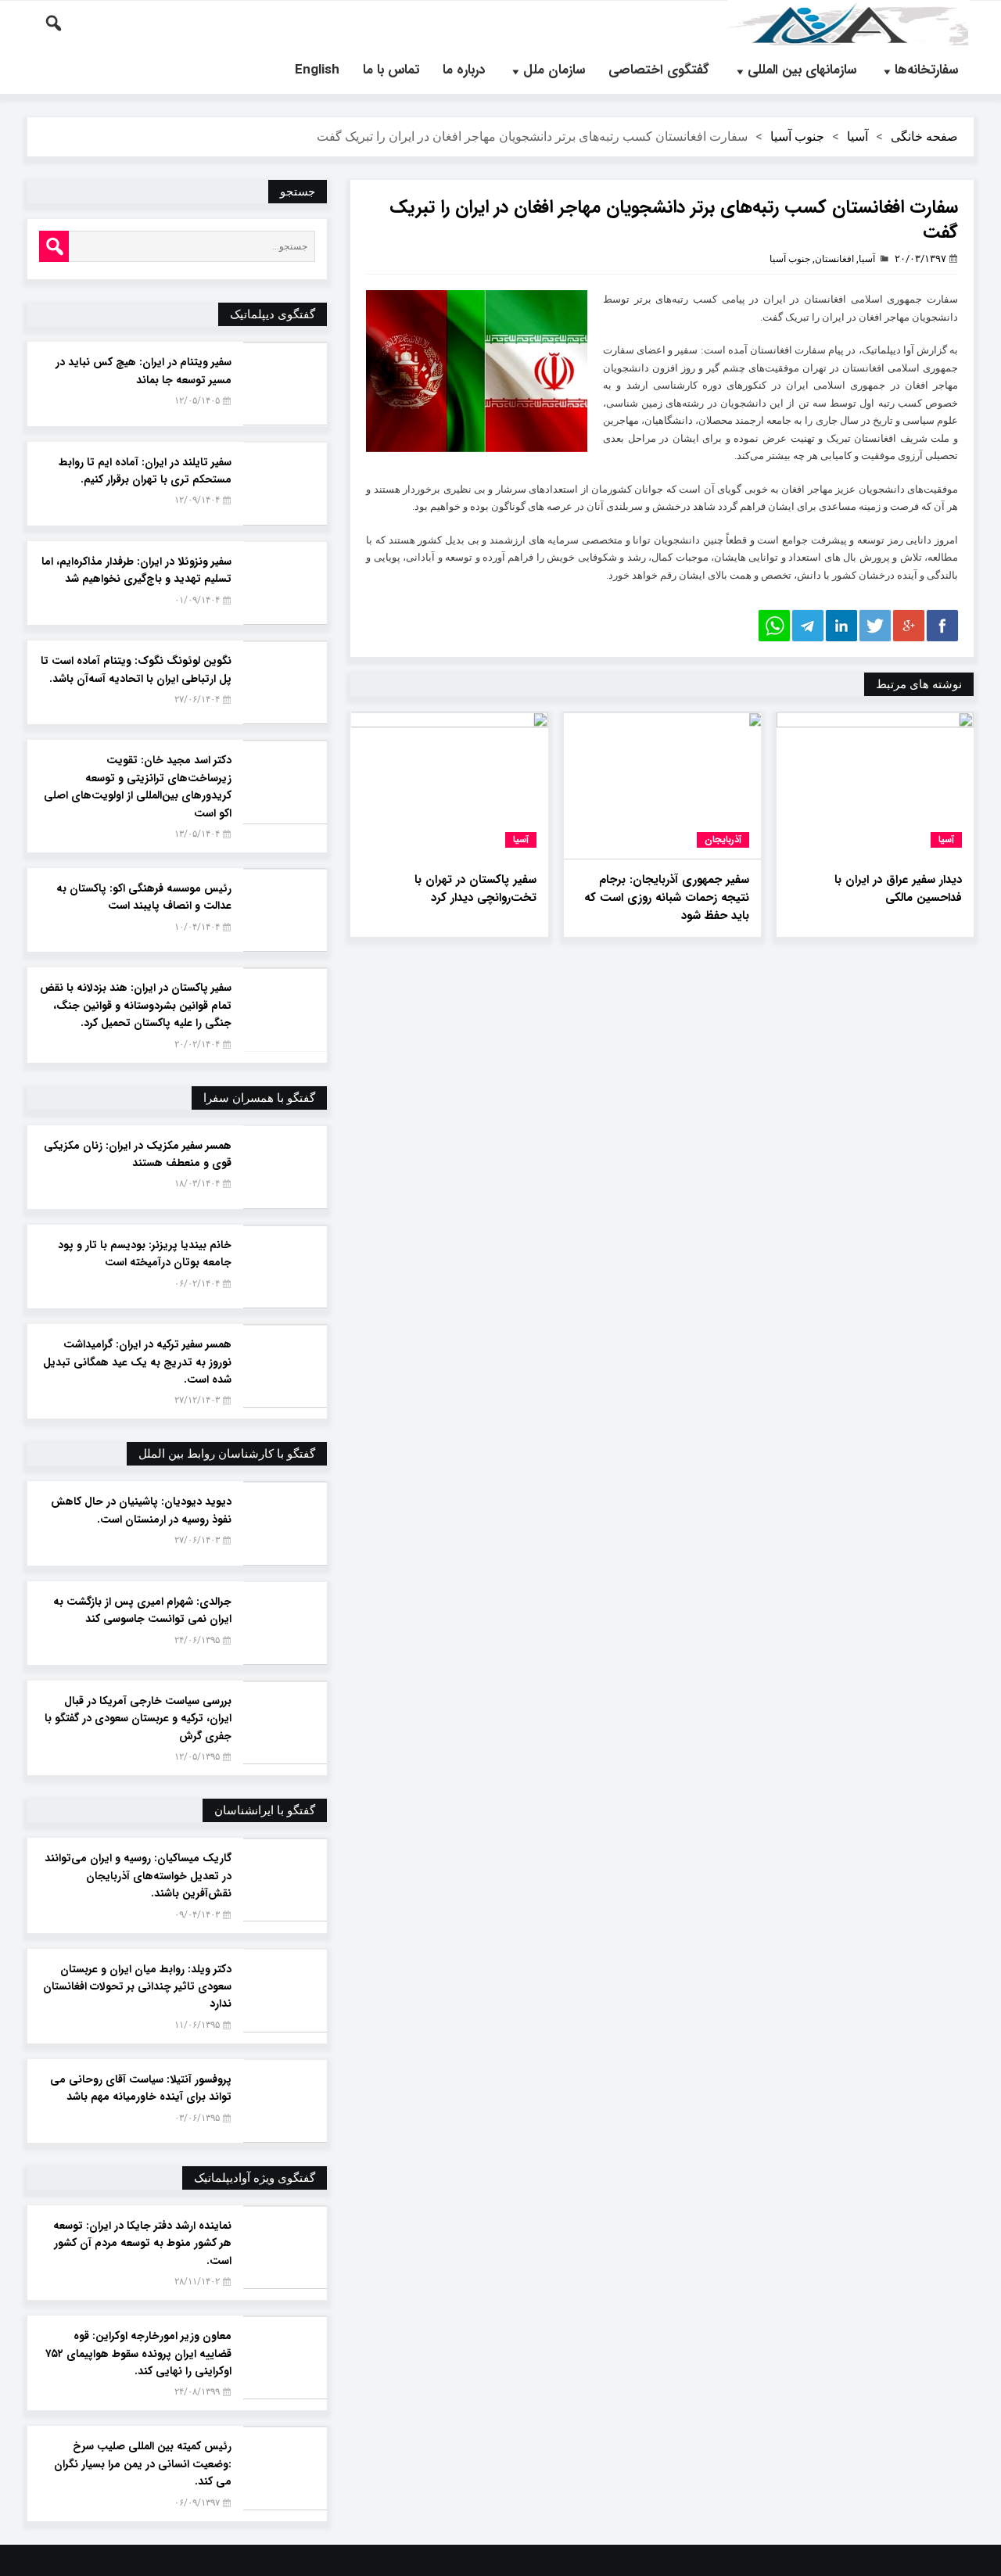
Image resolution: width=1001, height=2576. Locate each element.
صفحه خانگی (924, 136)
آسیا (857, 136)
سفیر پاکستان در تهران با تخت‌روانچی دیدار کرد (475, 889)
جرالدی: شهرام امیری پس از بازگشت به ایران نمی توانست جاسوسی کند (142, 1610)
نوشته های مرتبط (919, 684)
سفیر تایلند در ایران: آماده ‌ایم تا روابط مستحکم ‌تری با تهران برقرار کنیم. (145, 471)
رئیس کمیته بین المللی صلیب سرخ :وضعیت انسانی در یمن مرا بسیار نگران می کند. (143, 2464)
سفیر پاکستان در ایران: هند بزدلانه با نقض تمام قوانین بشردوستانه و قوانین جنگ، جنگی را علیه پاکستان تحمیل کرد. (136, 1005)
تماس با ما (391, 70)
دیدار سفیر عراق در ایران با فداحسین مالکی (898, 889)
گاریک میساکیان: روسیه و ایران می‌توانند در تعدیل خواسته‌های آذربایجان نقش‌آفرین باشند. (138, 1876)
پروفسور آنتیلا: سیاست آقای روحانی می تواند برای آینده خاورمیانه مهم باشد (141, 2088)
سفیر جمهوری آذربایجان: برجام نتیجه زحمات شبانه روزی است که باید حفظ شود (667, 898)
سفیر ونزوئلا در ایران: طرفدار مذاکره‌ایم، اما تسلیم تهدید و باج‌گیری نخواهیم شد (136, 570)
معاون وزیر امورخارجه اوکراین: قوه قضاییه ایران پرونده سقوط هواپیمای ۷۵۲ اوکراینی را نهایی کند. (138, 2354)
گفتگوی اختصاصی (659, 70)
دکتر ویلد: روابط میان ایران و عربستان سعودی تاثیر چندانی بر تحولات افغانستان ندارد (137, 1987)
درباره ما (464, 70)
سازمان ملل (554, 70)
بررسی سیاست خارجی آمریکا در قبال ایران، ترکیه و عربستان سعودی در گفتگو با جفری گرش (138, 1719)
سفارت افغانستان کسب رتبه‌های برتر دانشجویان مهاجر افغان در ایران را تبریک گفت (674, 220)
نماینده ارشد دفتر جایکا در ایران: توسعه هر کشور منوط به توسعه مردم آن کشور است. (142, 2243)
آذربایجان (723, 840)
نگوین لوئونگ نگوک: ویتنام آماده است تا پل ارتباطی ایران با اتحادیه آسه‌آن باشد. (136, 669)
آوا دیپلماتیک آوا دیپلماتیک (849, 23)
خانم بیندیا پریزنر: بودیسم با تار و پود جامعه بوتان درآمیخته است (145, 1254)
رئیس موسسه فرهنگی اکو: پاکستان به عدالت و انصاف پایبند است (144, 897)
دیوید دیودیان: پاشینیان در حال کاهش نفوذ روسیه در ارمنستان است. (141, 1510)
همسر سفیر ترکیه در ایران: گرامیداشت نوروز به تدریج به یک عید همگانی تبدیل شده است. (137, 1362)
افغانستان (834, 259)
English (317, 70)
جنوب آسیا (797, 136)
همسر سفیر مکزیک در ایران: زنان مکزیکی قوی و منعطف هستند (138, 1154)
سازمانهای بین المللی (802, 70)
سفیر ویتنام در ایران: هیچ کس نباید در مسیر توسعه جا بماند (144, 371)
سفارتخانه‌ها (926, 70)
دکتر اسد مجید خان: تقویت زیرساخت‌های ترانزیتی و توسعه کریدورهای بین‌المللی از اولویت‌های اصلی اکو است (138, 786)
